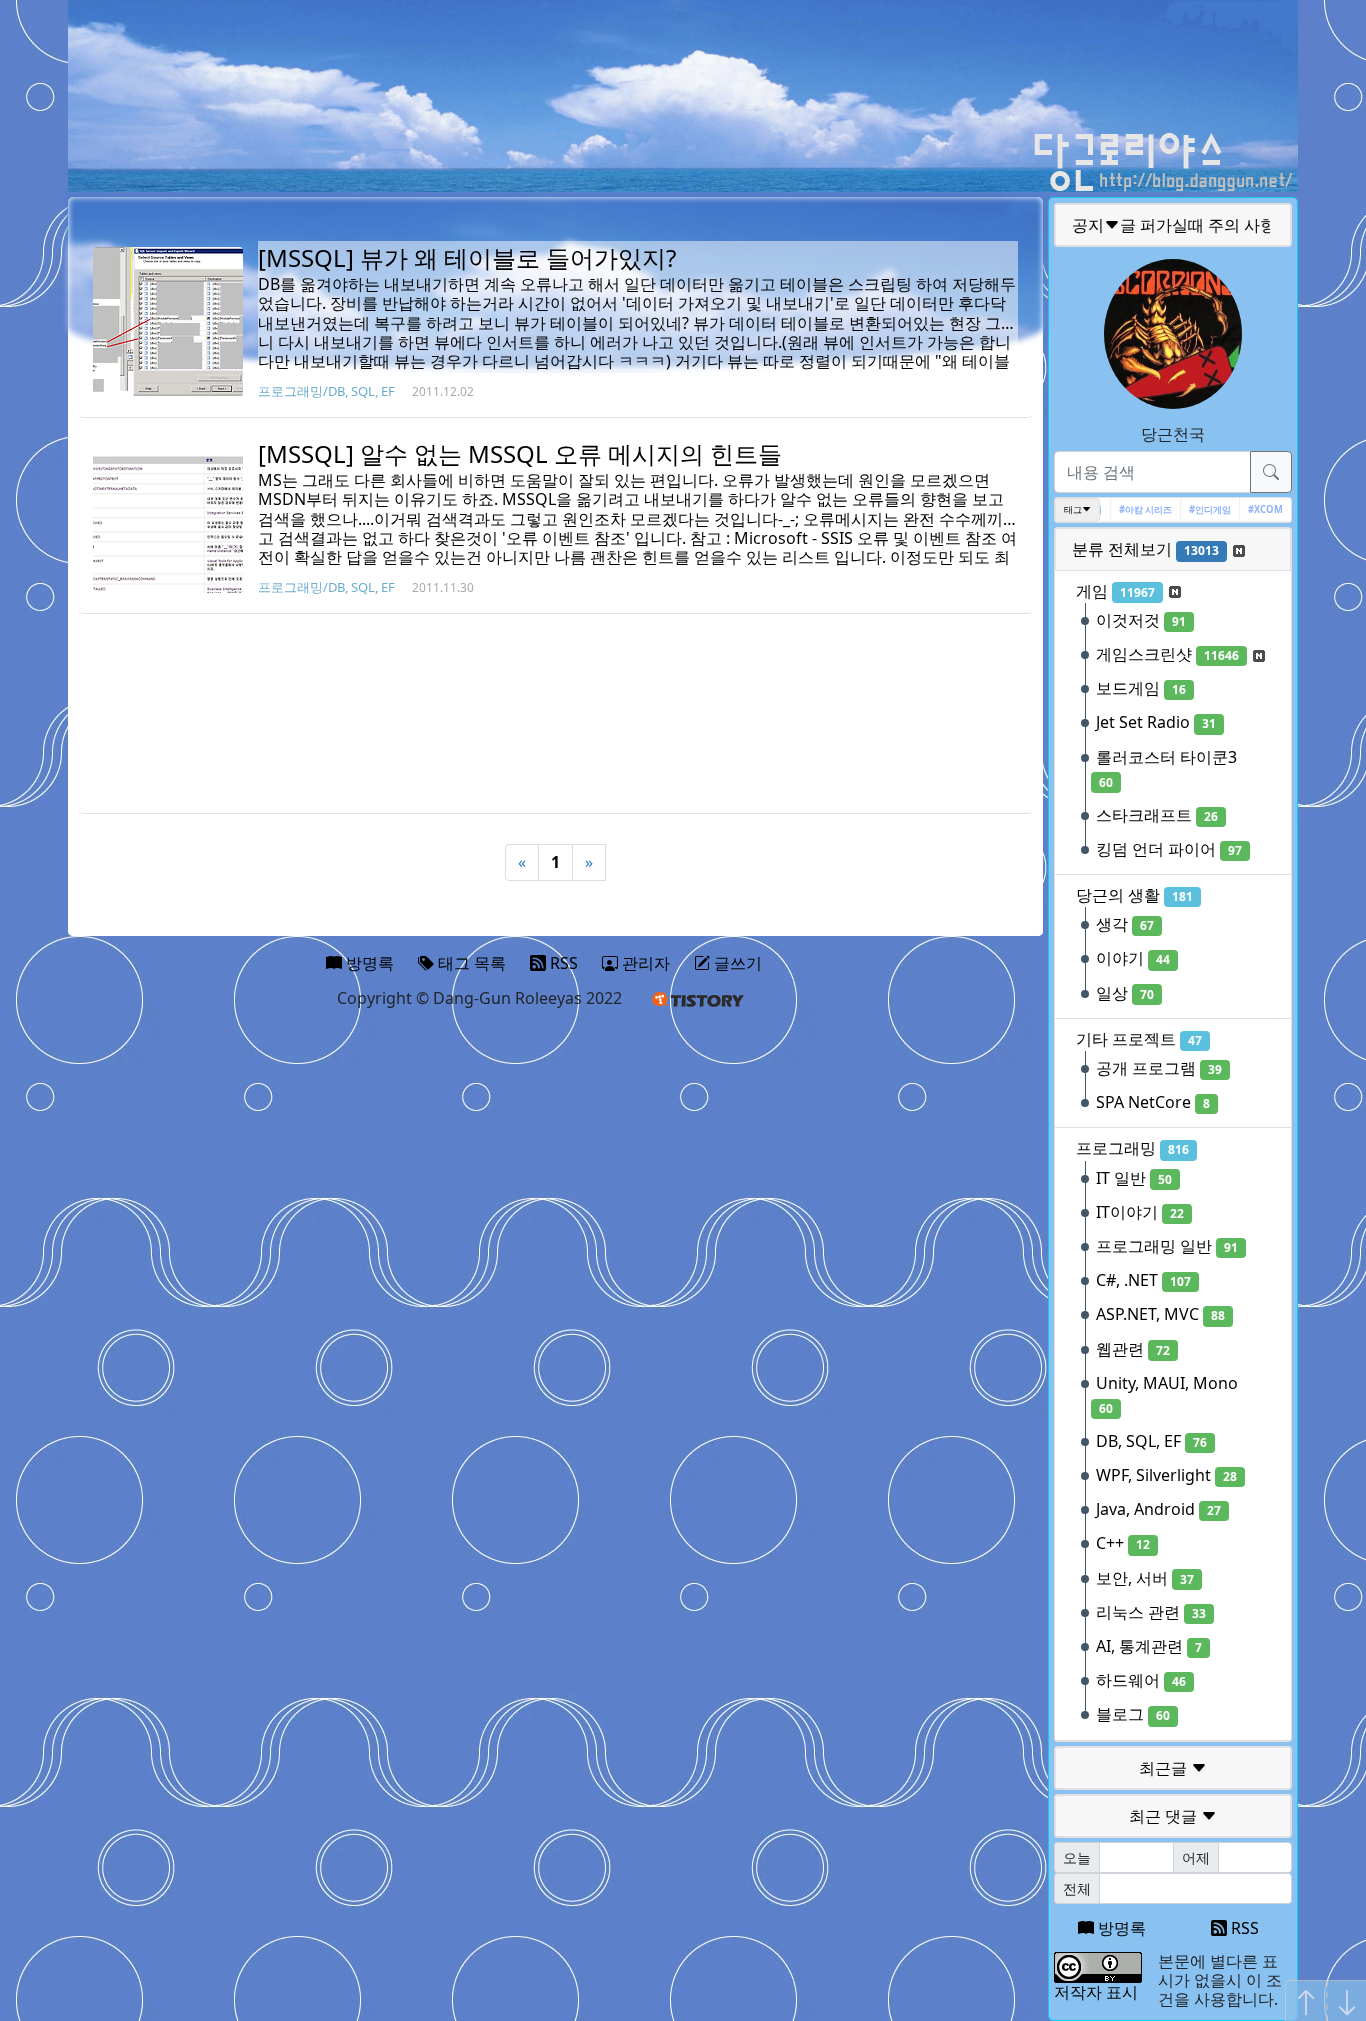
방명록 (1120, 1928)
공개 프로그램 (1159, 1068)
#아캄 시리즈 (1131, 509)
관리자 (644, 963)
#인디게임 (1196, 509)
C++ (1123, 1543)
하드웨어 (1141, 1680)
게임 (1115, 591)
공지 (1174, 225)
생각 (1125, 924)
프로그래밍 (1132, 1148)
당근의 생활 (1134, 895)
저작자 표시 (1096, 1992)
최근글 (1165, 1768)
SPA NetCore (1153, 1102)
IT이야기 (1140, 1212)
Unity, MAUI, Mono (1167, 1394)
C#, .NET (1143, 1280)
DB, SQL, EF (1151, 1441)
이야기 (1133, 958)
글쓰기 (736, 963)
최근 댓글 (1165, 1816)
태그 (1073, 509)
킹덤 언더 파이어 (1169, 849)
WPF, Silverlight (1166, 1475)
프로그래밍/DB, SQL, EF (326, 391)
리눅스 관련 (1151, 1612)
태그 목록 (470, 963)
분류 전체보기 (1145, 549)
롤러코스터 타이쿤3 (1166, 768)
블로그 (1133, 1714)
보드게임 (1141, 688)
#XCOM (1251, 509)
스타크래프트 (1157, 815)
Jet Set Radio (1156, 722)
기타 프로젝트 (1139, 1039)
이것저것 (1141, 620)
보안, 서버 (1145, 1578)
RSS (1243, 1928)
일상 (1125, 993)
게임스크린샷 (1167, 654)
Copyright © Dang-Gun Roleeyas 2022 (479, 998)
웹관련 (1133, 1349)
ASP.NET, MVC (1160, 1314)
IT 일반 (1134, 1178)
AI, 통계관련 (1149, 1646)
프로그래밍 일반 (1167, 1246)
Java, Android (1158, 1509)
